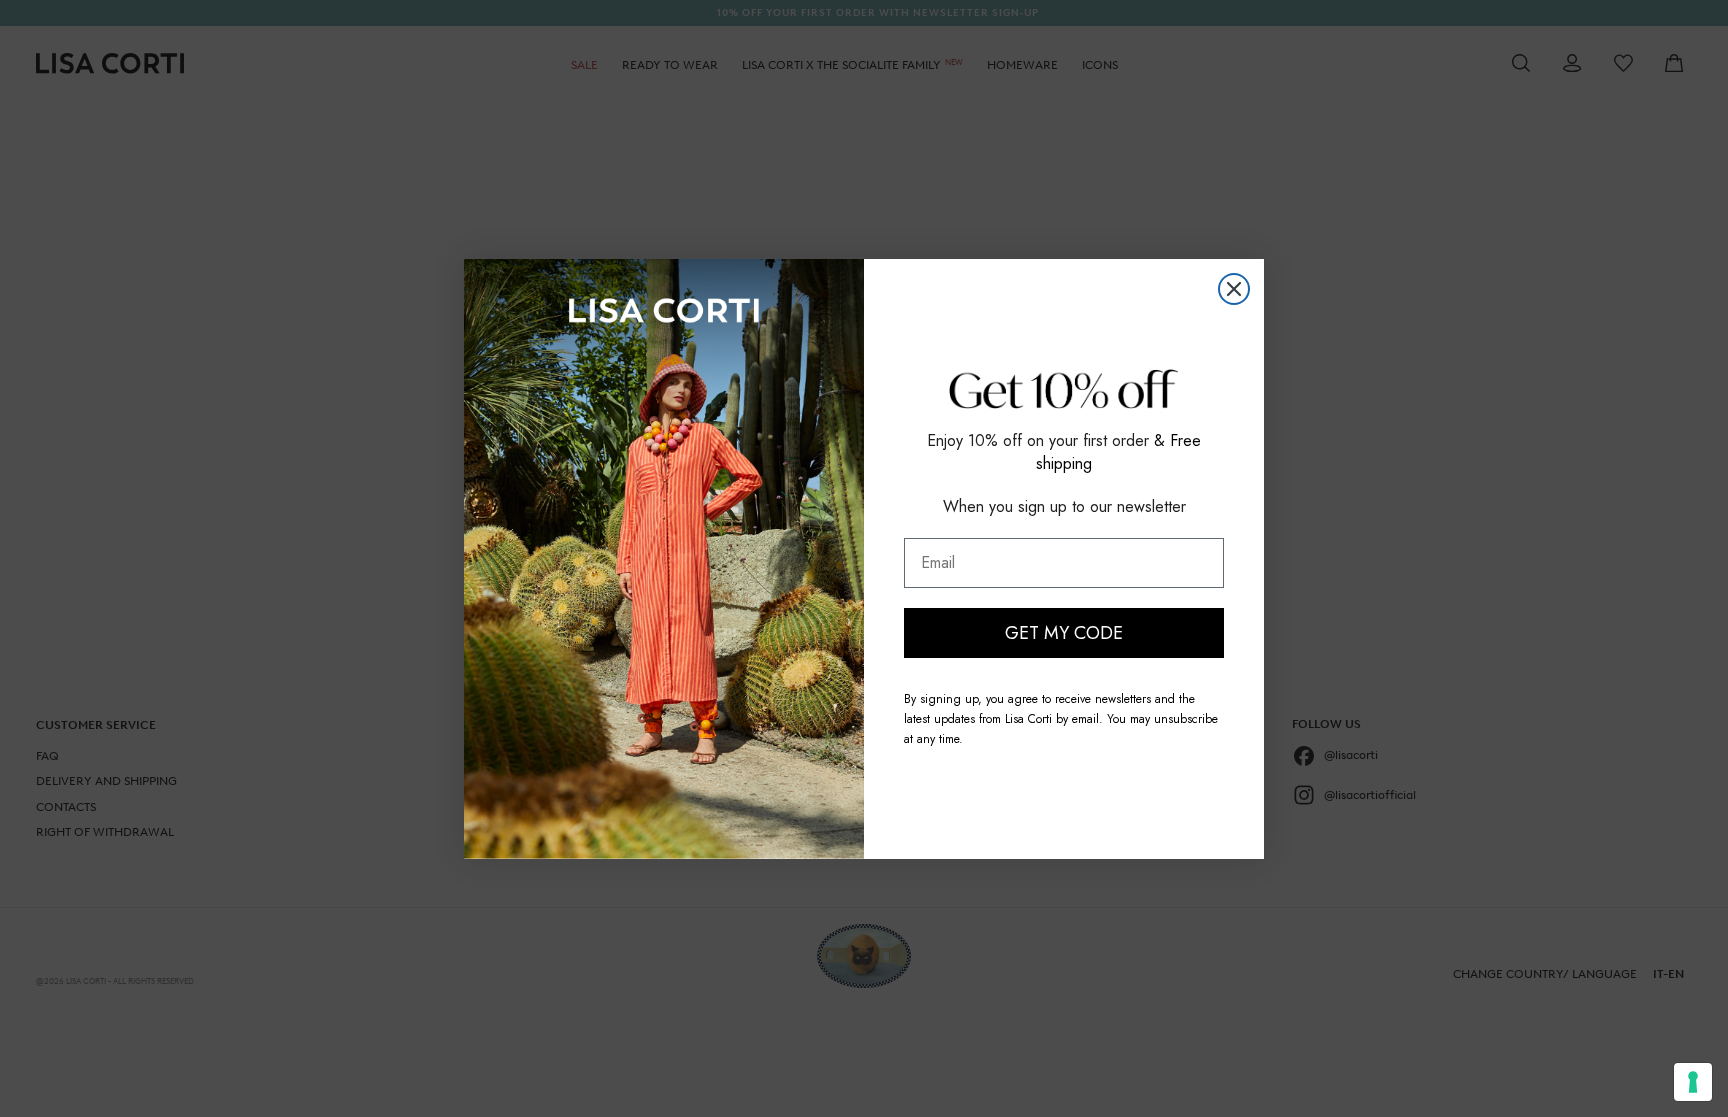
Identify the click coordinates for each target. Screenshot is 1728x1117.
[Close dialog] (1234, 289)
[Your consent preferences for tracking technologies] (1693, 1082)
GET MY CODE (1064, 633)
